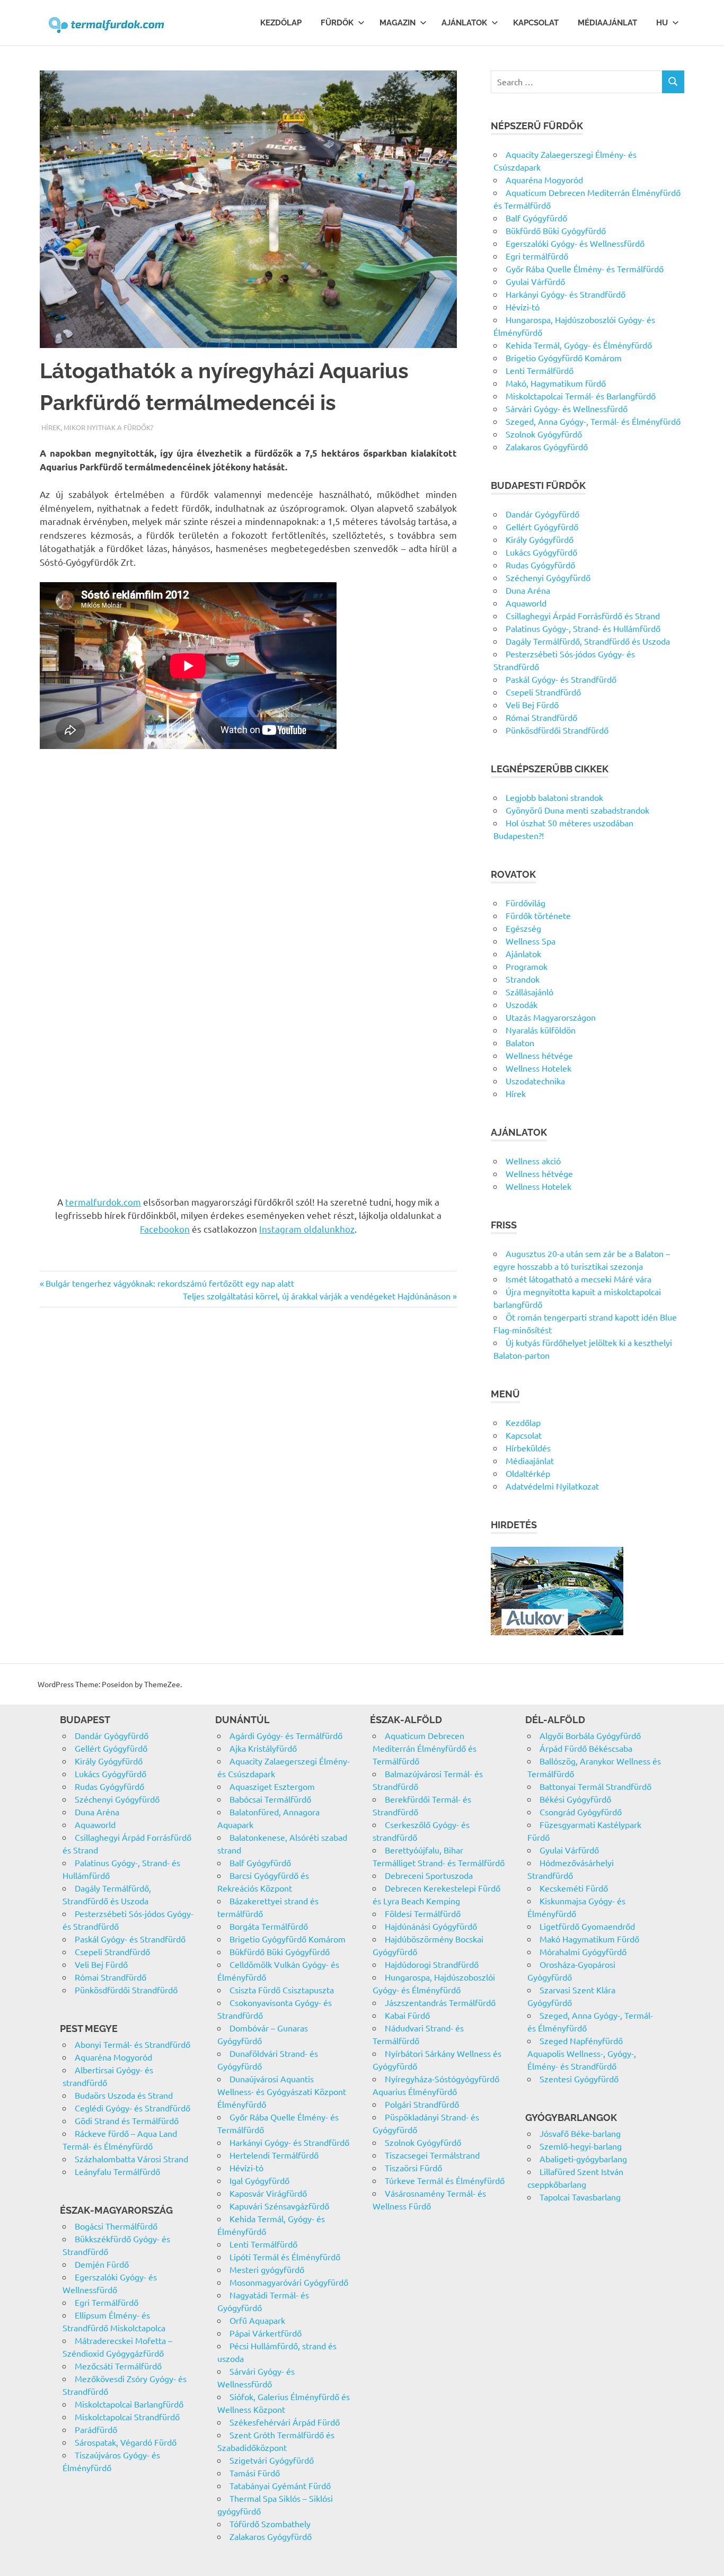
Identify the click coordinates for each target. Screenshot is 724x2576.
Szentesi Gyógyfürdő (579, 2079)
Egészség (523, 928)
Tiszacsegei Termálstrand (432, 2155)
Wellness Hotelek (538, 1068)
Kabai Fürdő (407, 2015)
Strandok (523, 979)
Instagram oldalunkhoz (307, 1229)
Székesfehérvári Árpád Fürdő (285, 2422)
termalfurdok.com (103, 1202)
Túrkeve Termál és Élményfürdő (445, 2180)
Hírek (51, 427)
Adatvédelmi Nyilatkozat (552, 1486)
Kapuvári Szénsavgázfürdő (279, 2206)
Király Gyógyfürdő (540, 539)
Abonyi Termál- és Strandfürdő (133, 2044)
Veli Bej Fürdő (532, 705)
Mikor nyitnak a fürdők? (108, 427)
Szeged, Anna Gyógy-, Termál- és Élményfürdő (593, 421)
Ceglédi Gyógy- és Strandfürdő (133, 2108)
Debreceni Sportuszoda (429, 1875)
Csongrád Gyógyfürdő (581, 1812)
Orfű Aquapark (257, 2320)
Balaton (520, 1042)
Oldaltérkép (528, 1473)
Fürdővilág (526, 903)
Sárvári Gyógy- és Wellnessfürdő (567, 408)
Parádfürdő (96, 2429)
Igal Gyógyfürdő (259, 2180)
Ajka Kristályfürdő (263, 1748)
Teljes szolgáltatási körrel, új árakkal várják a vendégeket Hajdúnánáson (317, 1296)
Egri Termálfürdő (107, 2302)
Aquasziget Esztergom (272, 1786)
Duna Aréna (528, 590)
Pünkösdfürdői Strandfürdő (557, 730)
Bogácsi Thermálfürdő (116, 2226)
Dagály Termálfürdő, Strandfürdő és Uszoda (588, 641)
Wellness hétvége (539, 1055)
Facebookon (165, 1229)
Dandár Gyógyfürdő (542, 514)
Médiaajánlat (607, 23)
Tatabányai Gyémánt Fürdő (280, 2485)
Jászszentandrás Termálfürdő (440, 2002)
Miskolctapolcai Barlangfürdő (129, 2404)
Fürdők (337, 23)
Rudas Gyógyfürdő (540, 565)
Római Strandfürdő (541, 717)
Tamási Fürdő (255, 2473)
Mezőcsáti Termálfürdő (118, 2366)
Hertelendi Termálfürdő (274, 2155)
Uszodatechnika (535, 1081)
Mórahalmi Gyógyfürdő (583, 1951)
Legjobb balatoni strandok (554, 797)
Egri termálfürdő (537, 256)
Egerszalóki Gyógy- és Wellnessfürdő (575, 243)
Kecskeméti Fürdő (574, 1888)
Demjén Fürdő (102, 2264)
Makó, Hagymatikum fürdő (556, 383)
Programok (527, 966)
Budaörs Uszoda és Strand (124, 2095)
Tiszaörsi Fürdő (413, 2168)
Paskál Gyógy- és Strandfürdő (561, 679)
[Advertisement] (248, 840)
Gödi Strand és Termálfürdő (127, 2120)
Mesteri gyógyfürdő (267, 2269)
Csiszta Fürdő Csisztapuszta (282, 1990)
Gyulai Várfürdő (535, 281)
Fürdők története (538, 915)
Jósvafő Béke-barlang (580, 2133)
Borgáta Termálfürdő (269, 1926)
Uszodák (522, 1004)
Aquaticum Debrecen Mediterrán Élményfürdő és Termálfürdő (425, 1748)
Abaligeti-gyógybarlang (583, 2159)
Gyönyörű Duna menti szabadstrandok (577, 810)
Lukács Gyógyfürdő (541, 552)
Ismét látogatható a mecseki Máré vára (579, 1279)
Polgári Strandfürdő (422, 2104)
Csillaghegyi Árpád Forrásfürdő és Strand (583, 616)
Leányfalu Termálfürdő (117, 2171)
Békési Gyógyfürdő (575, 1799)
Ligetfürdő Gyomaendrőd (587, 1926)
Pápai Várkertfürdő (266, 2333)
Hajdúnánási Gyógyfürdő (431, 1926)
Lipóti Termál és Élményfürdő (285, 2257)
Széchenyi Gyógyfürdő (548, 577)
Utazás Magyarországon (551, 1017)
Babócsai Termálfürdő (270, 1799)
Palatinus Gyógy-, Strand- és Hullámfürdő (583, 628)
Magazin (398, 23)
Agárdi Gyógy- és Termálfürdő (286, 1735)
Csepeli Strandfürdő (543, 692)
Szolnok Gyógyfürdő (544, 434)
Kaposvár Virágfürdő (268, 2193)
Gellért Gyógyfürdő (542, 527)
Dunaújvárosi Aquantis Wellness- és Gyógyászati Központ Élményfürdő (282, 2091)
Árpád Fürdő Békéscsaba (586, 1748)
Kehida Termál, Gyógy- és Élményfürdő (579, 345)
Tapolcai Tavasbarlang (580, 2197)
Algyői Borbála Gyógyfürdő (590, 1735)
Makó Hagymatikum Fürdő (589, 1939)
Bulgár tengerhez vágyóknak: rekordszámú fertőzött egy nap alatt (170, 1283)
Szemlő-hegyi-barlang (581, 2146)
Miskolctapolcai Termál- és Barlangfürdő (581, 396)
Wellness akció (533, 1161)
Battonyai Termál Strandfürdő (595, 1786)
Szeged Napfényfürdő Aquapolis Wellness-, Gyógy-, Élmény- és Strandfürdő (582, 2053)
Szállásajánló (529, 992)
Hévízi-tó (523, 307)
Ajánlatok (464, 23)
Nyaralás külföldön (541, 1030)
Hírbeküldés (528, 1448)
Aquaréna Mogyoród (544, 180)
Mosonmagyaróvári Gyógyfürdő (289, 2282)
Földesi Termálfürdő (423, 1913)
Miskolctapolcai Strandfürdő (127, 2417)
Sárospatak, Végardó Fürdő (126, 2442)
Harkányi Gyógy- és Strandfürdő (566, 294)
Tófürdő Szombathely (270, 2524)
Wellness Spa (531, 941)
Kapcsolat (536, 23)
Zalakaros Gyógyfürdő (547, 447)
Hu (662, 23)
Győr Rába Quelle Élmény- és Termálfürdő (585, 269)
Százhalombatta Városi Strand (131, 2159)
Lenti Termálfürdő (540, 370)
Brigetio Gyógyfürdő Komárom (564, 358)
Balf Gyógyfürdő (536, 218)
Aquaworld (526, 603)
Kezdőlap (281, 23)
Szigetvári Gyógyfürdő (272, 2460)
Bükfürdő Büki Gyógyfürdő (556, 230)
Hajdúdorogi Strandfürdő (432, 1964)
